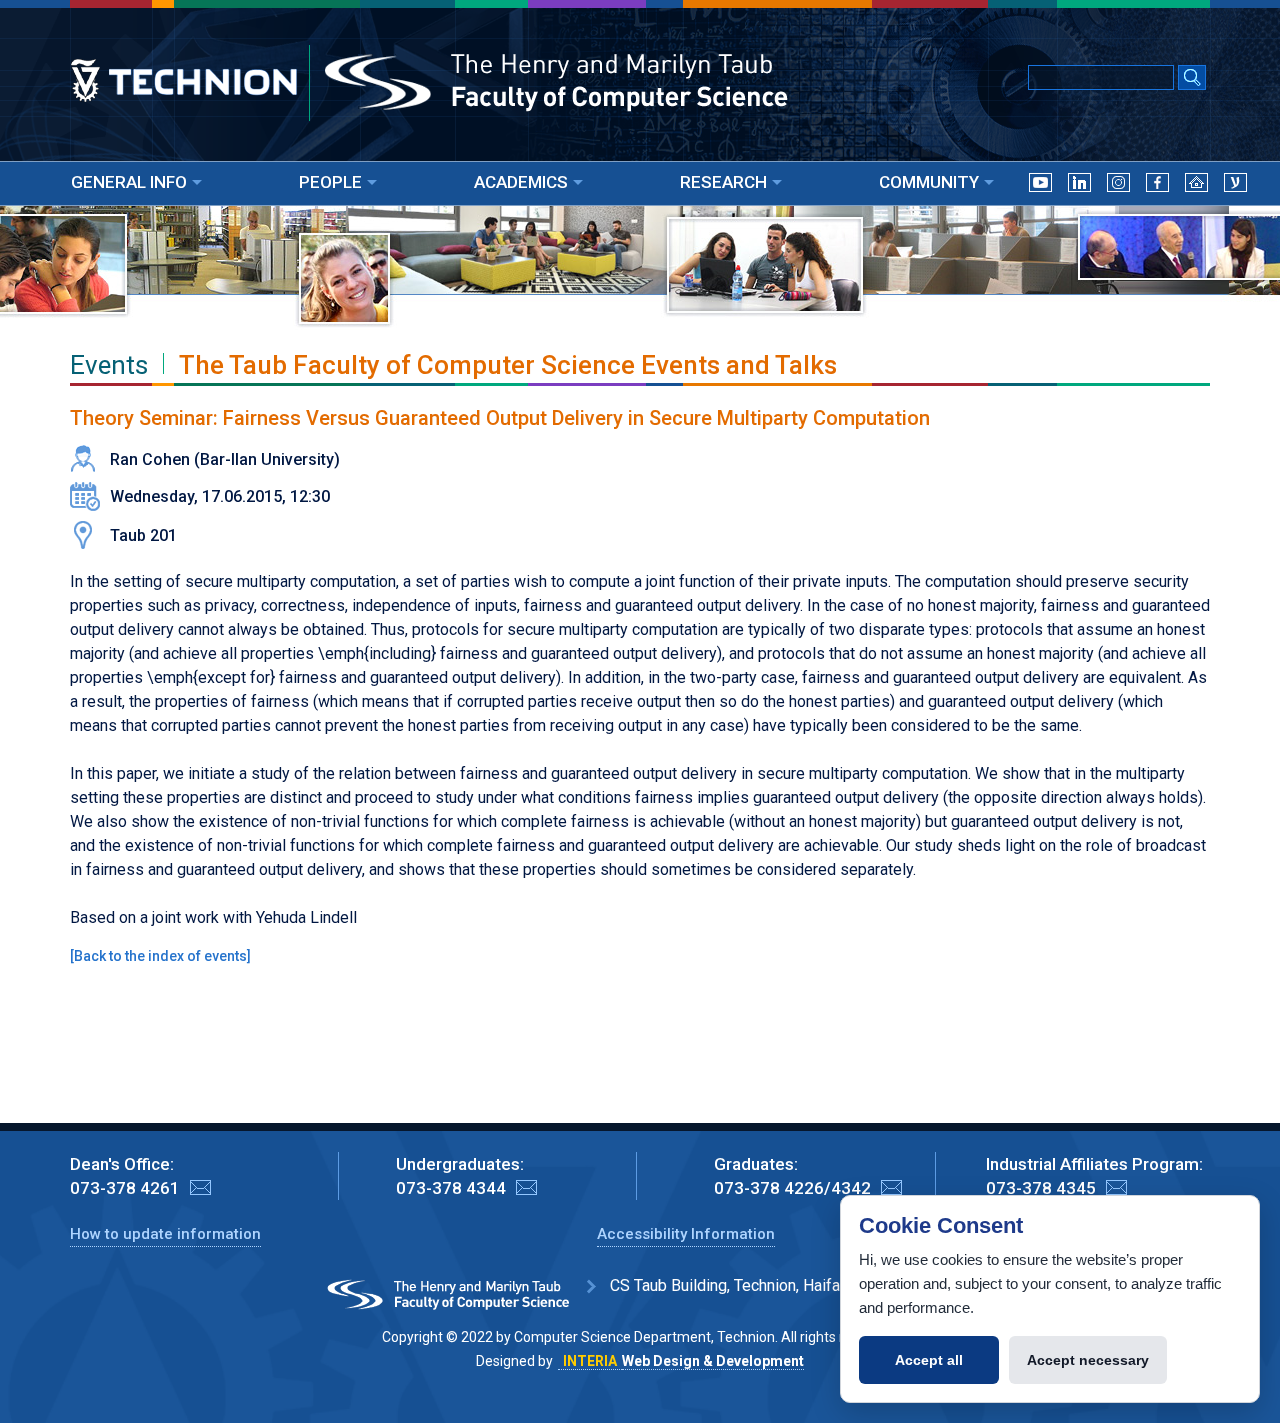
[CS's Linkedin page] (1079, 186)
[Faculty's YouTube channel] (1040, 186)
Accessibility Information (686, 1234)
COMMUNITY (929, 182)
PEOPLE (330, 182)
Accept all (929, 1360)
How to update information (165, 1234)
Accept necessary (1088, 1360)
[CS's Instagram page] (1118, 186)
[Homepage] (1196, 186)
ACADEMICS (521, 182)
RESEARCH (723, 182)
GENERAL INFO (129, 182)
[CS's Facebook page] (1157, 186)
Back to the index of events (160, 956)
